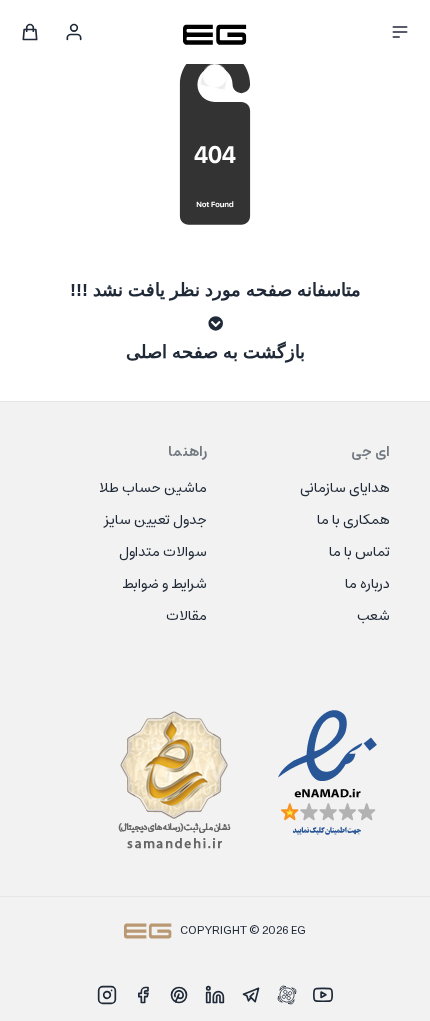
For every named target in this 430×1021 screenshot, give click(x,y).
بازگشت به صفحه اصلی (215, 352)
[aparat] (287, 995)
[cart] (30, 32)
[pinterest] (179, 995)
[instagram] (107, 995)
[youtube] (323, 995)
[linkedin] (215, 995)
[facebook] (143, 995)
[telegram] (251, 995)
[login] (74, 32)
